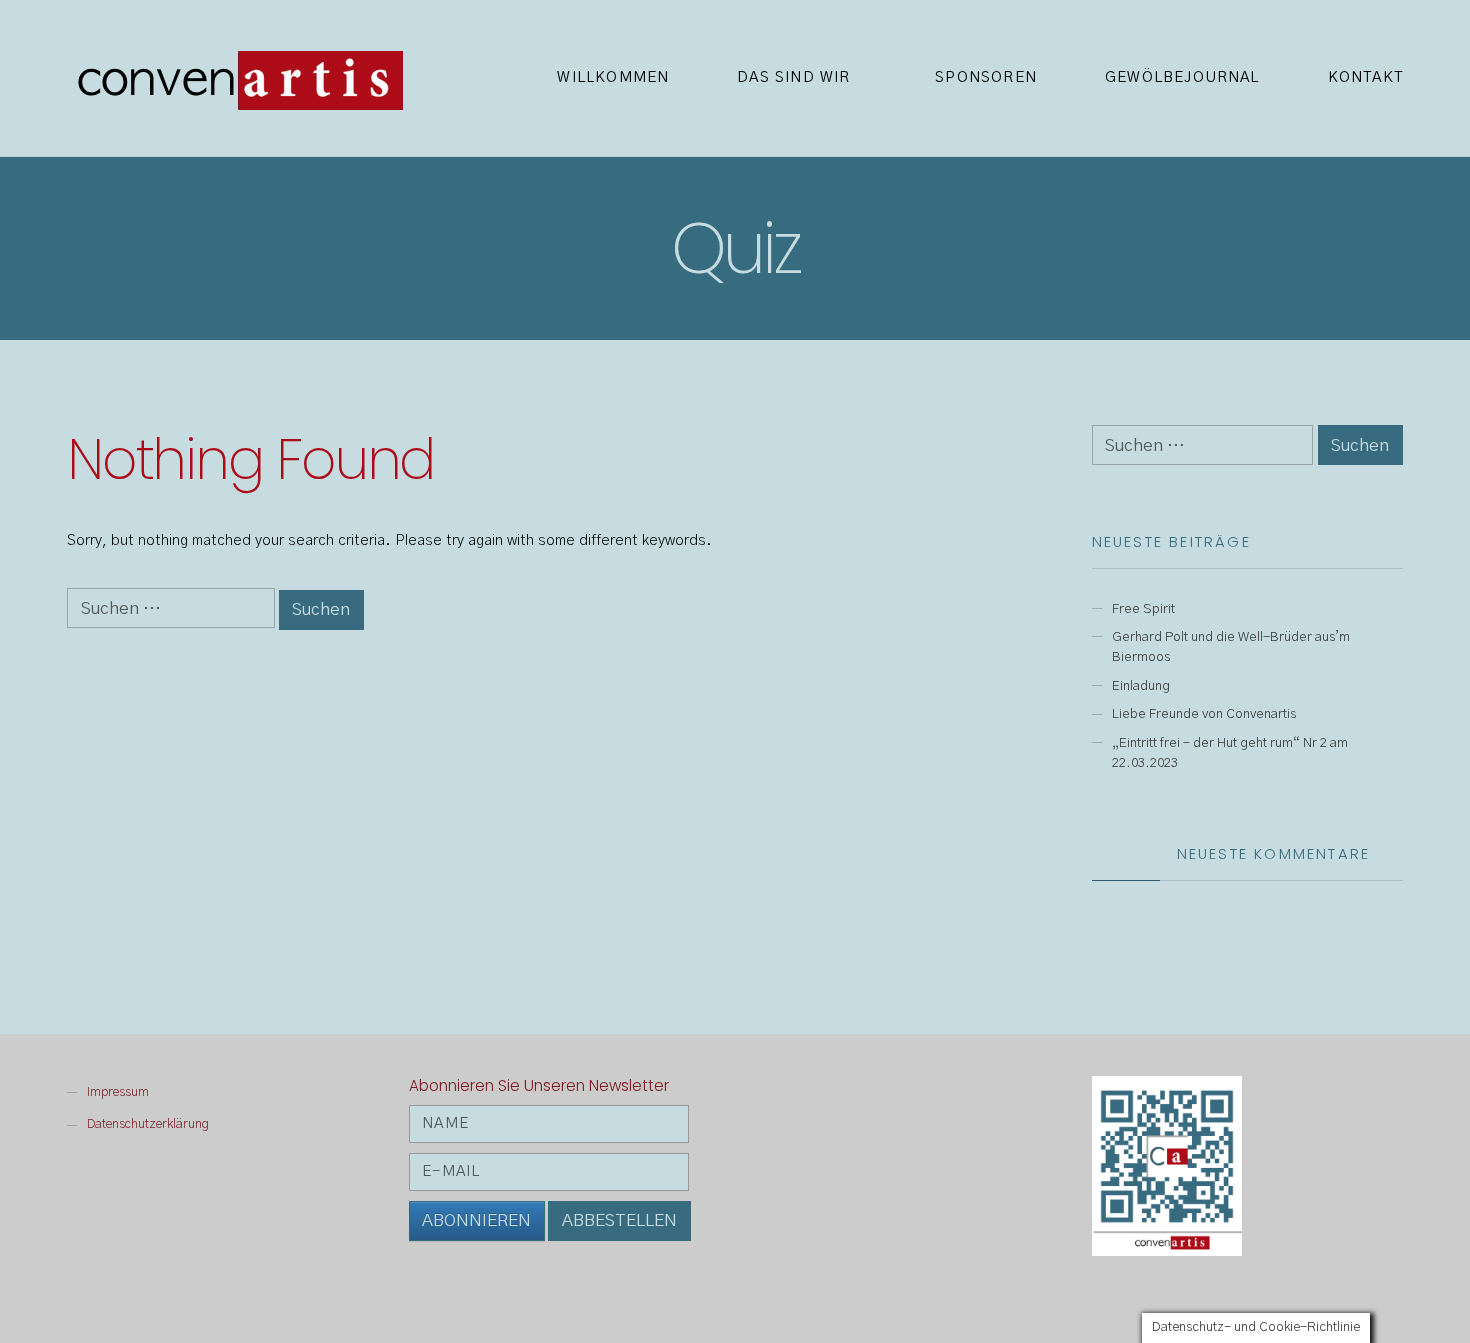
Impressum (118, 1092)
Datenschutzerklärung (148, 1124)
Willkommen (613, 77)
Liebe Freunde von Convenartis (1204, 714)
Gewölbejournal (1182, 77)
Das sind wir (793, 77)
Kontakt (1365, 77)
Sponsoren (986, 77)
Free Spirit (1143, 609)
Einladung (1141, 686)
